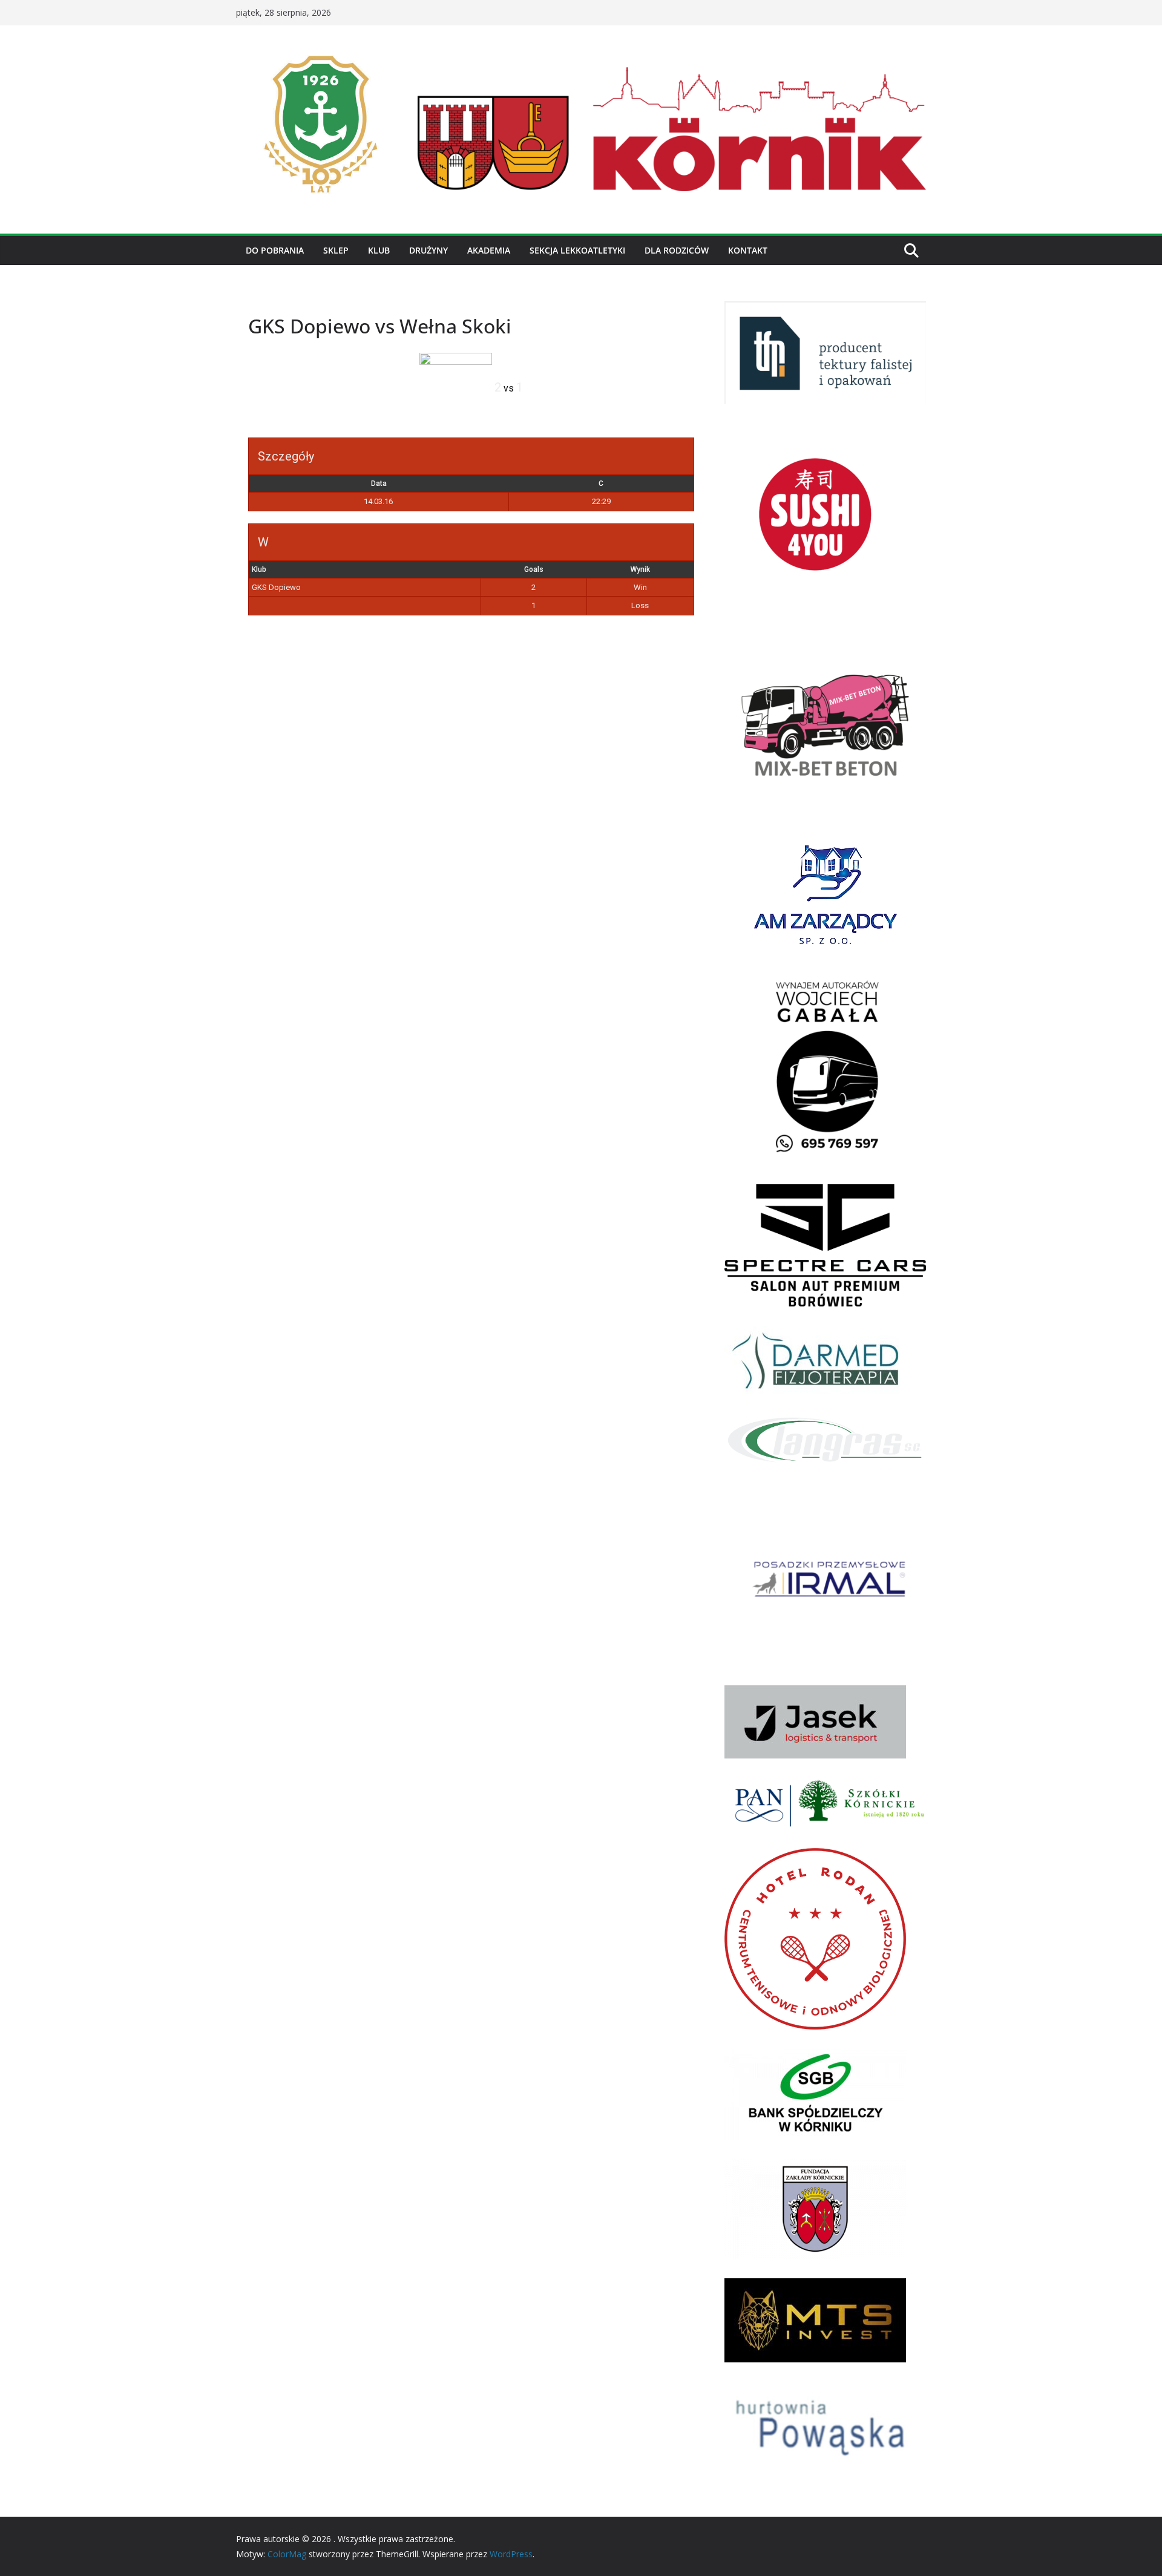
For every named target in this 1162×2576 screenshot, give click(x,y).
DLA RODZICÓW (677, 250)
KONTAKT (748, 250)
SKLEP (336, 250)
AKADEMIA (489, 250)
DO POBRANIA (275, 250)
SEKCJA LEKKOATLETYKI (577, 250)
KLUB (379, 250)
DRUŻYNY (428, 250)
